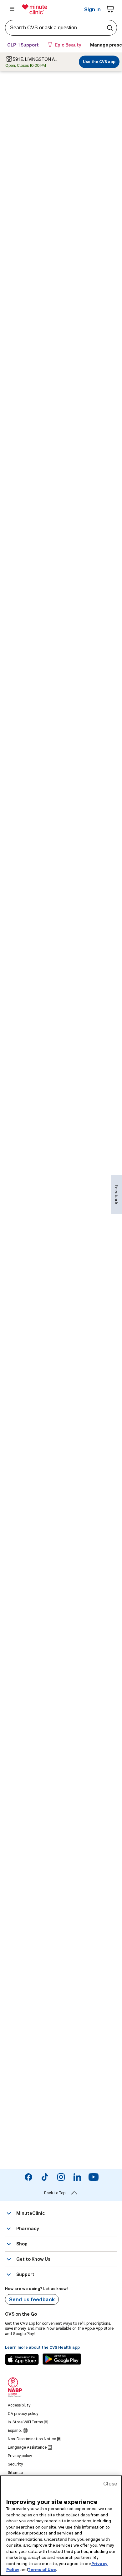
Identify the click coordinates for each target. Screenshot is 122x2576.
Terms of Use (42, 2569)
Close (110, 2483)
